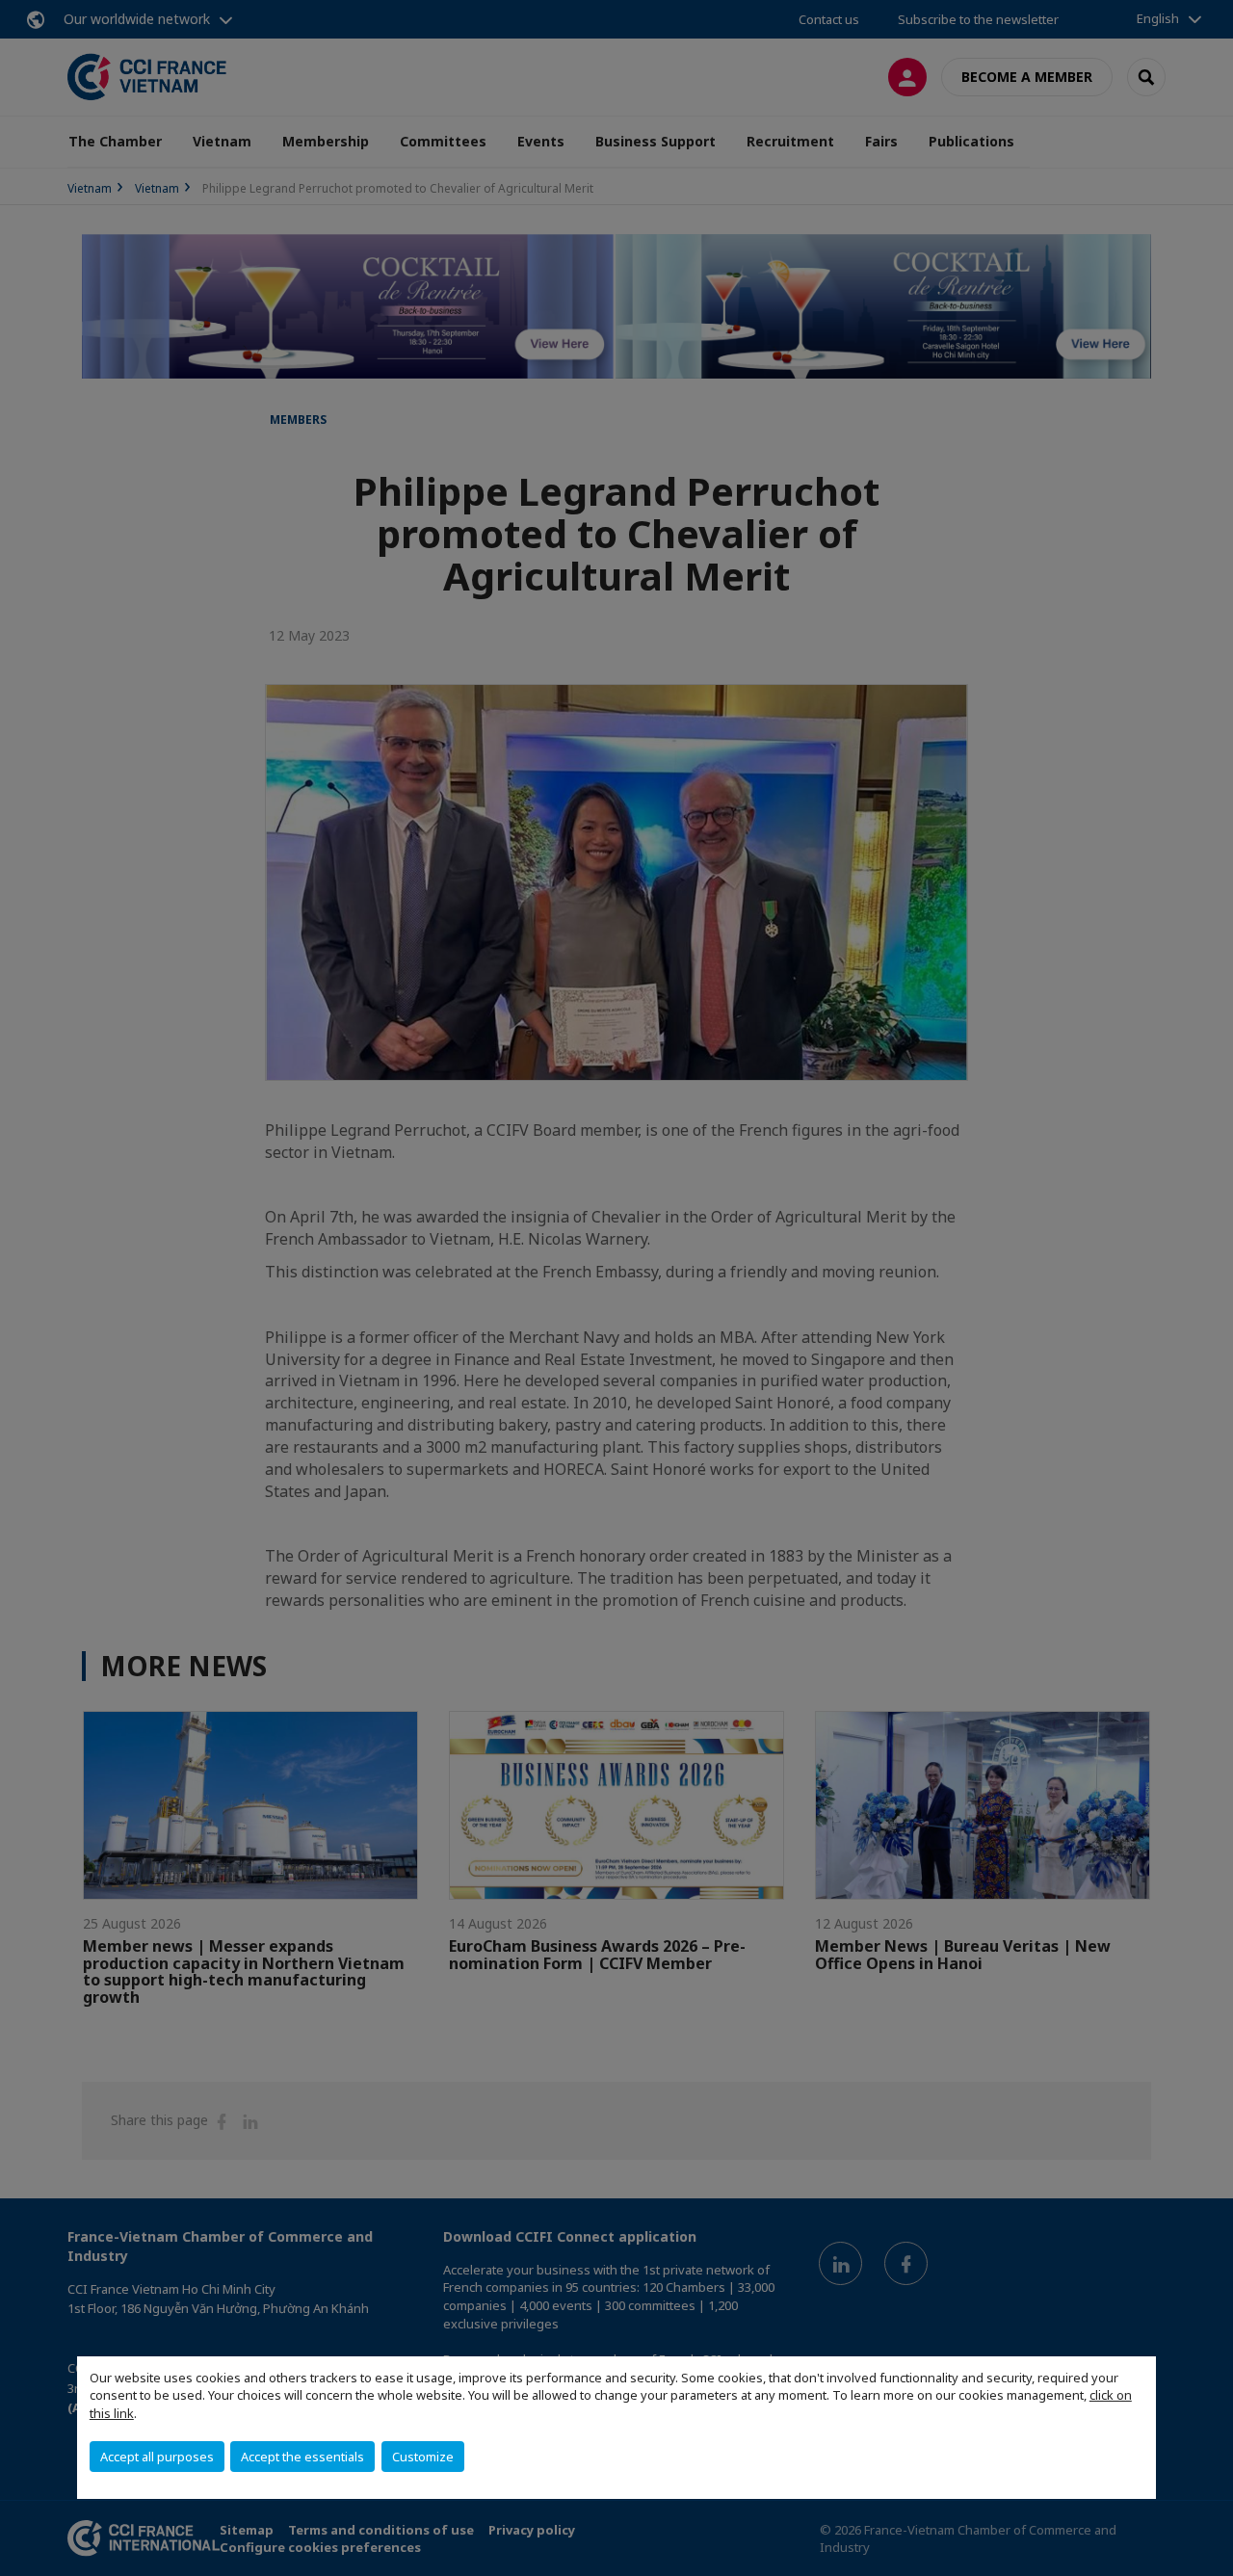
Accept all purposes (157, 2457)
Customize (423, 2457)
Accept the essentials (302, 2457)
